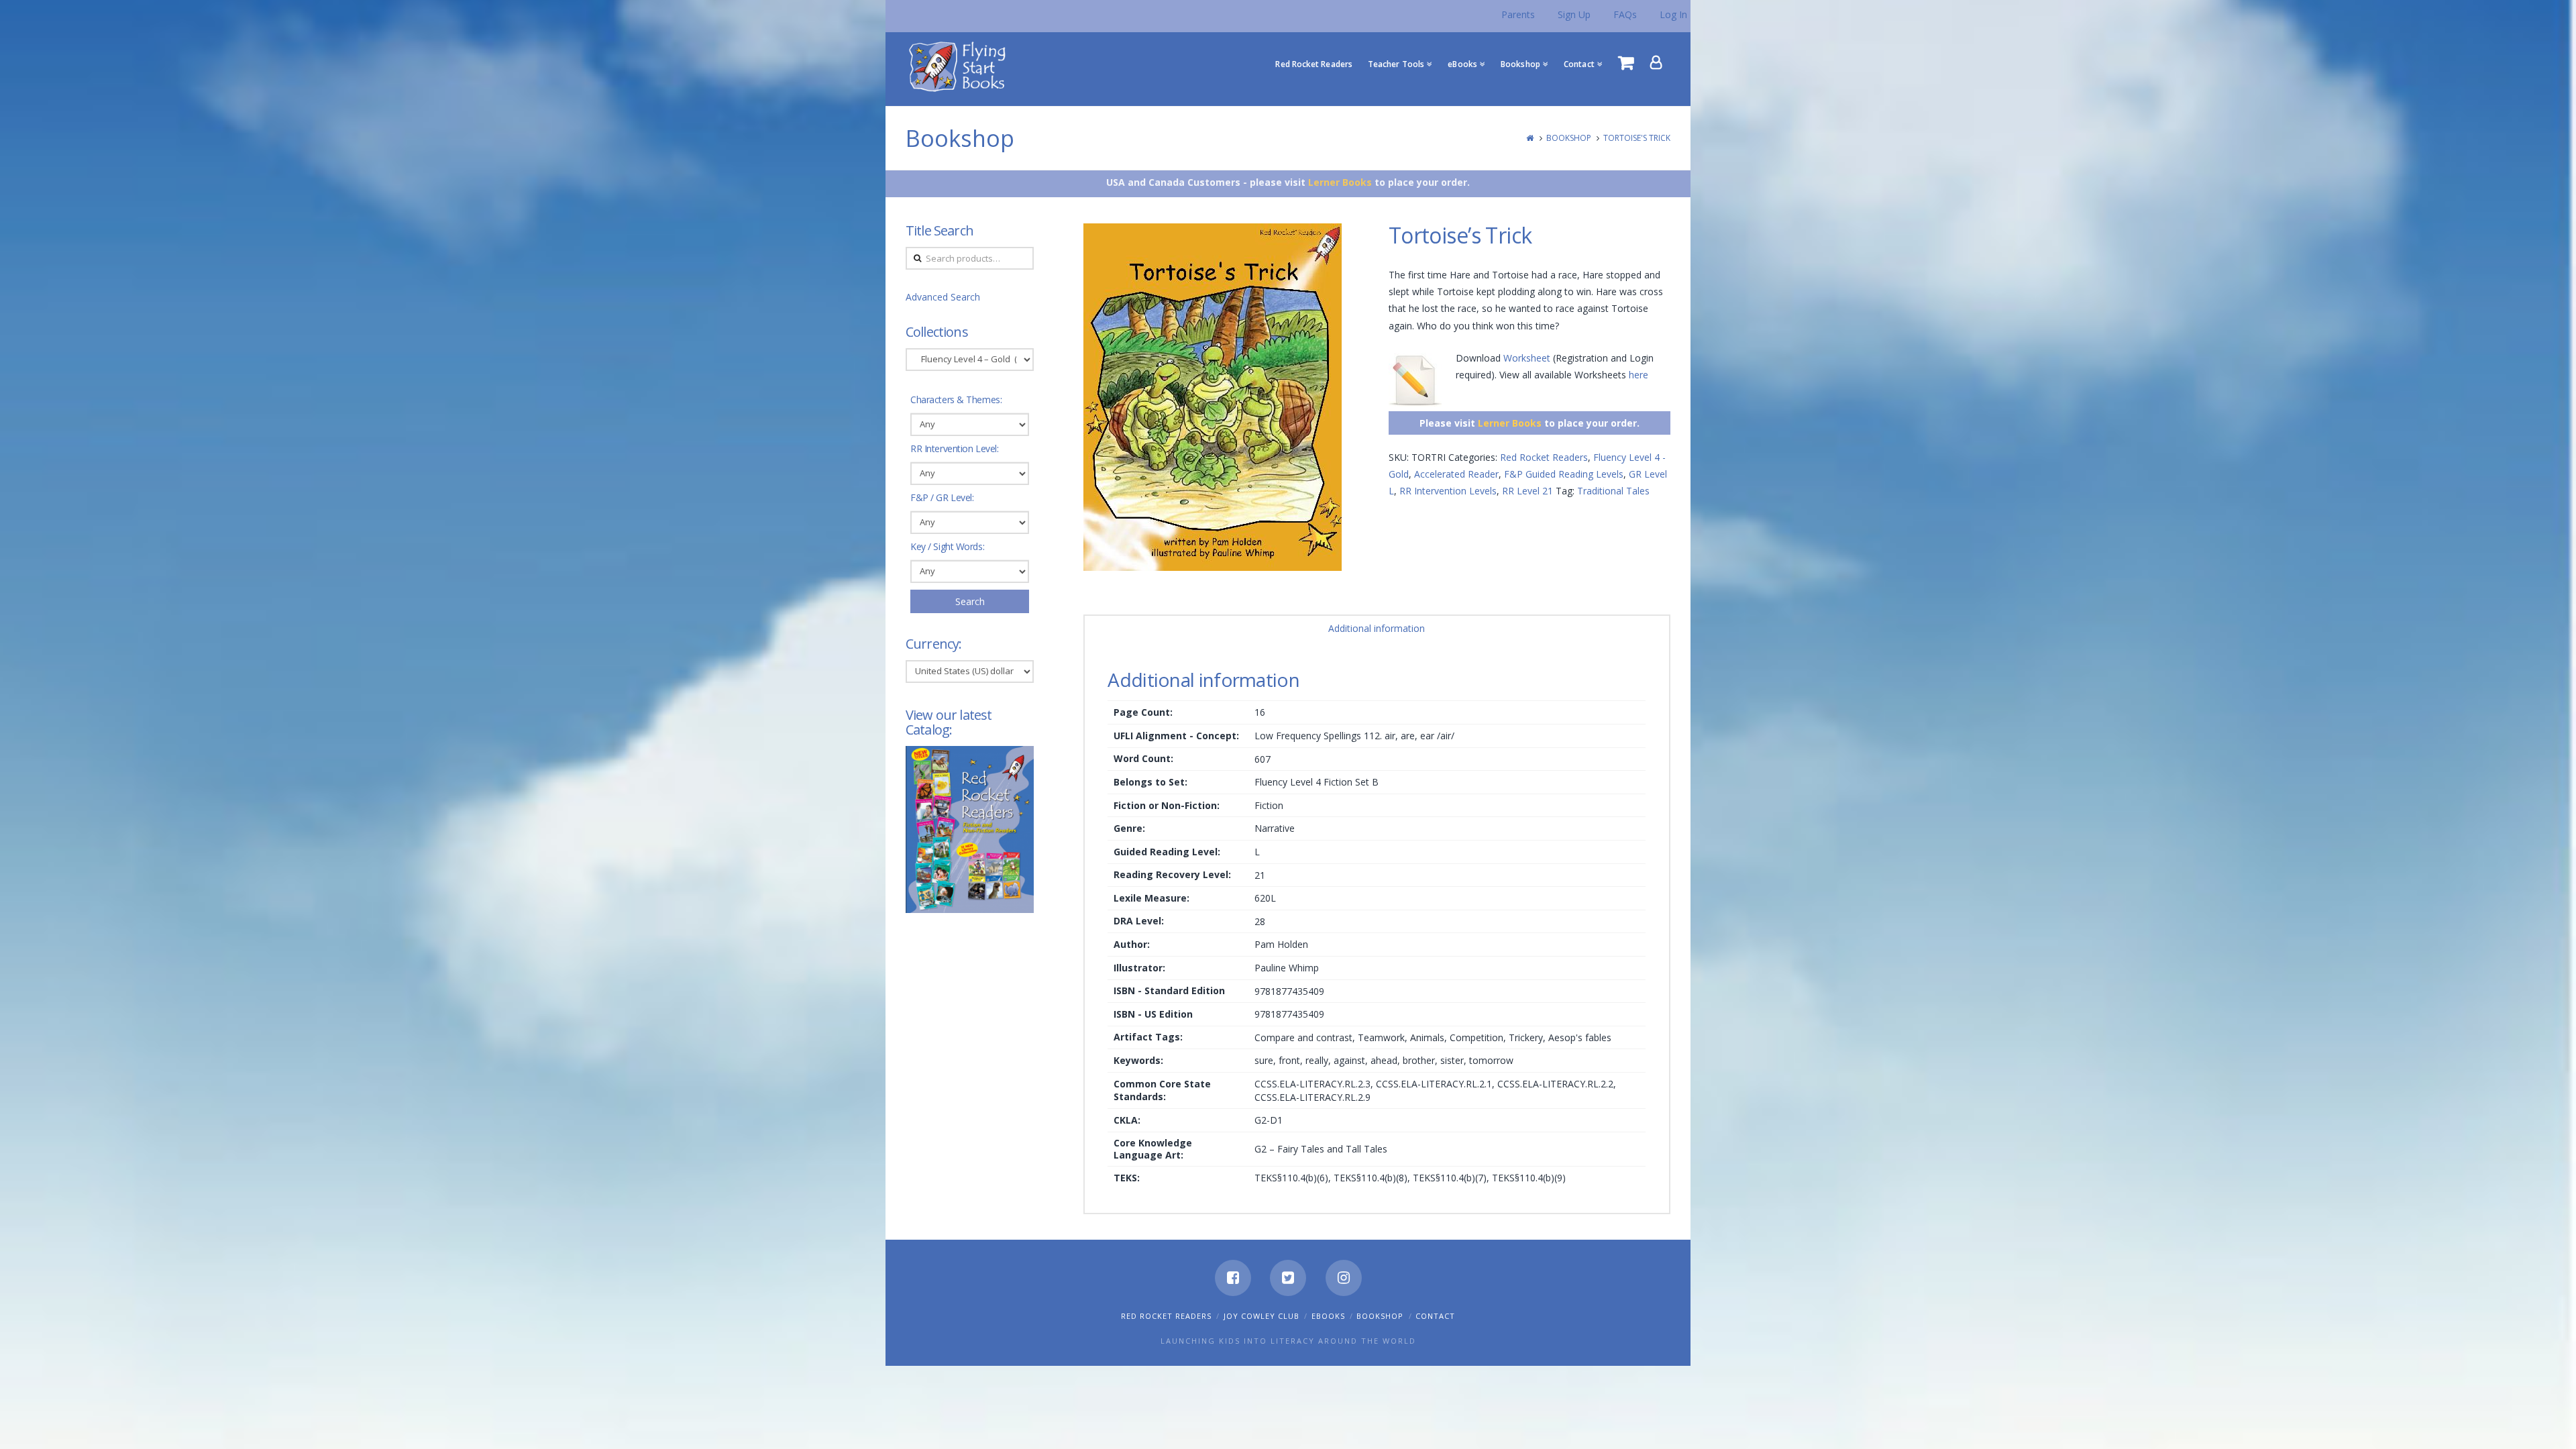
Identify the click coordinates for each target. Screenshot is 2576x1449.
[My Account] (1656, 62)
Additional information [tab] (1377, 628)
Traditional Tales (1613, 491)
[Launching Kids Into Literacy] (960, 66)
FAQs (1625, 14)
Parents (1518, 14)
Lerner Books (1340, 182)
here (1639, 375)
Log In (1673, 14)
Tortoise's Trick (1637, 138)
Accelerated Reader (1456, 474)
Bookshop (1569, 138)
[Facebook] (1233, 1278)
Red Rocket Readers (1544, 457)
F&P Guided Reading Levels (1564, 474)
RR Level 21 (1527, 491)
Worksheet (1527, 358)
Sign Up (1574, 14)
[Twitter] (1288, 1278)
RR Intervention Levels (1448, 491)
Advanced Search (943, 297)
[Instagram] (1344, 1278)
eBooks (1328, 1316)
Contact (1435, 1316)
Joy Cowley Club (1262, 1316)
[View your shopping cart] (1626, 62)
